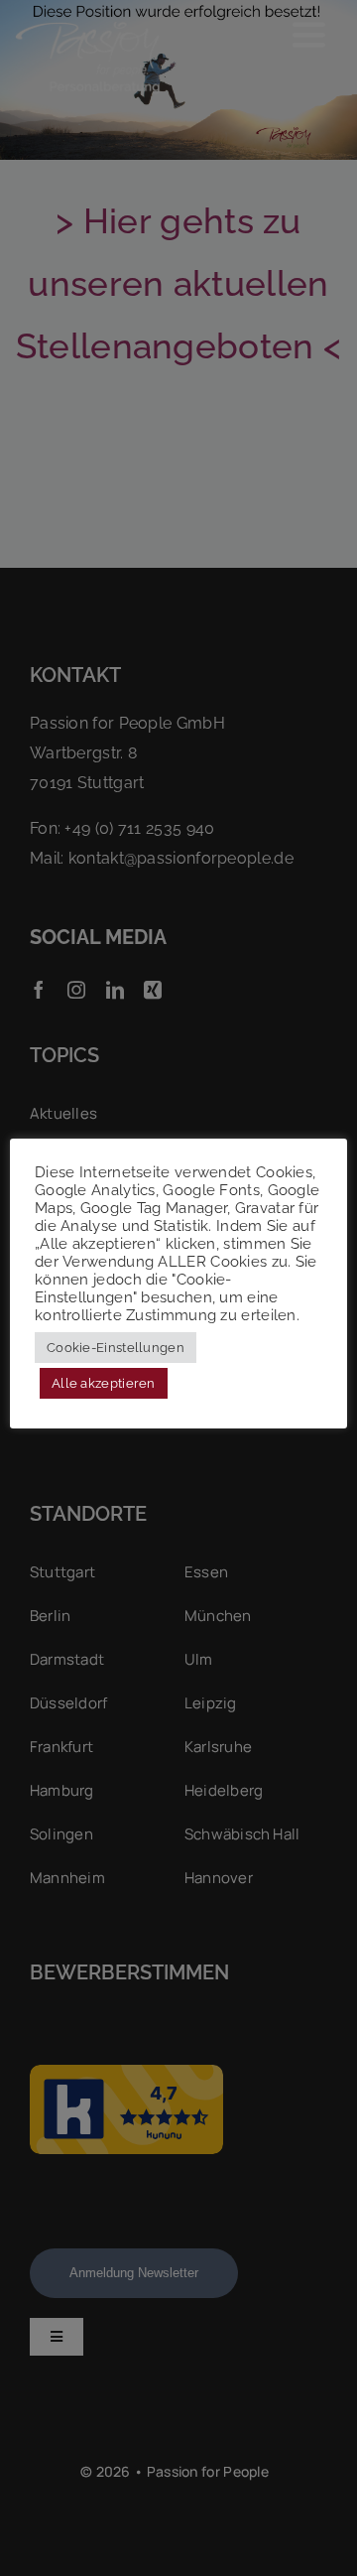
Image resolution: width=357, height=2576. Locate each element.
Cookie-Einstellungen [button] (116, 1348)
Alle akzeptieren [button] (104, 1383)
